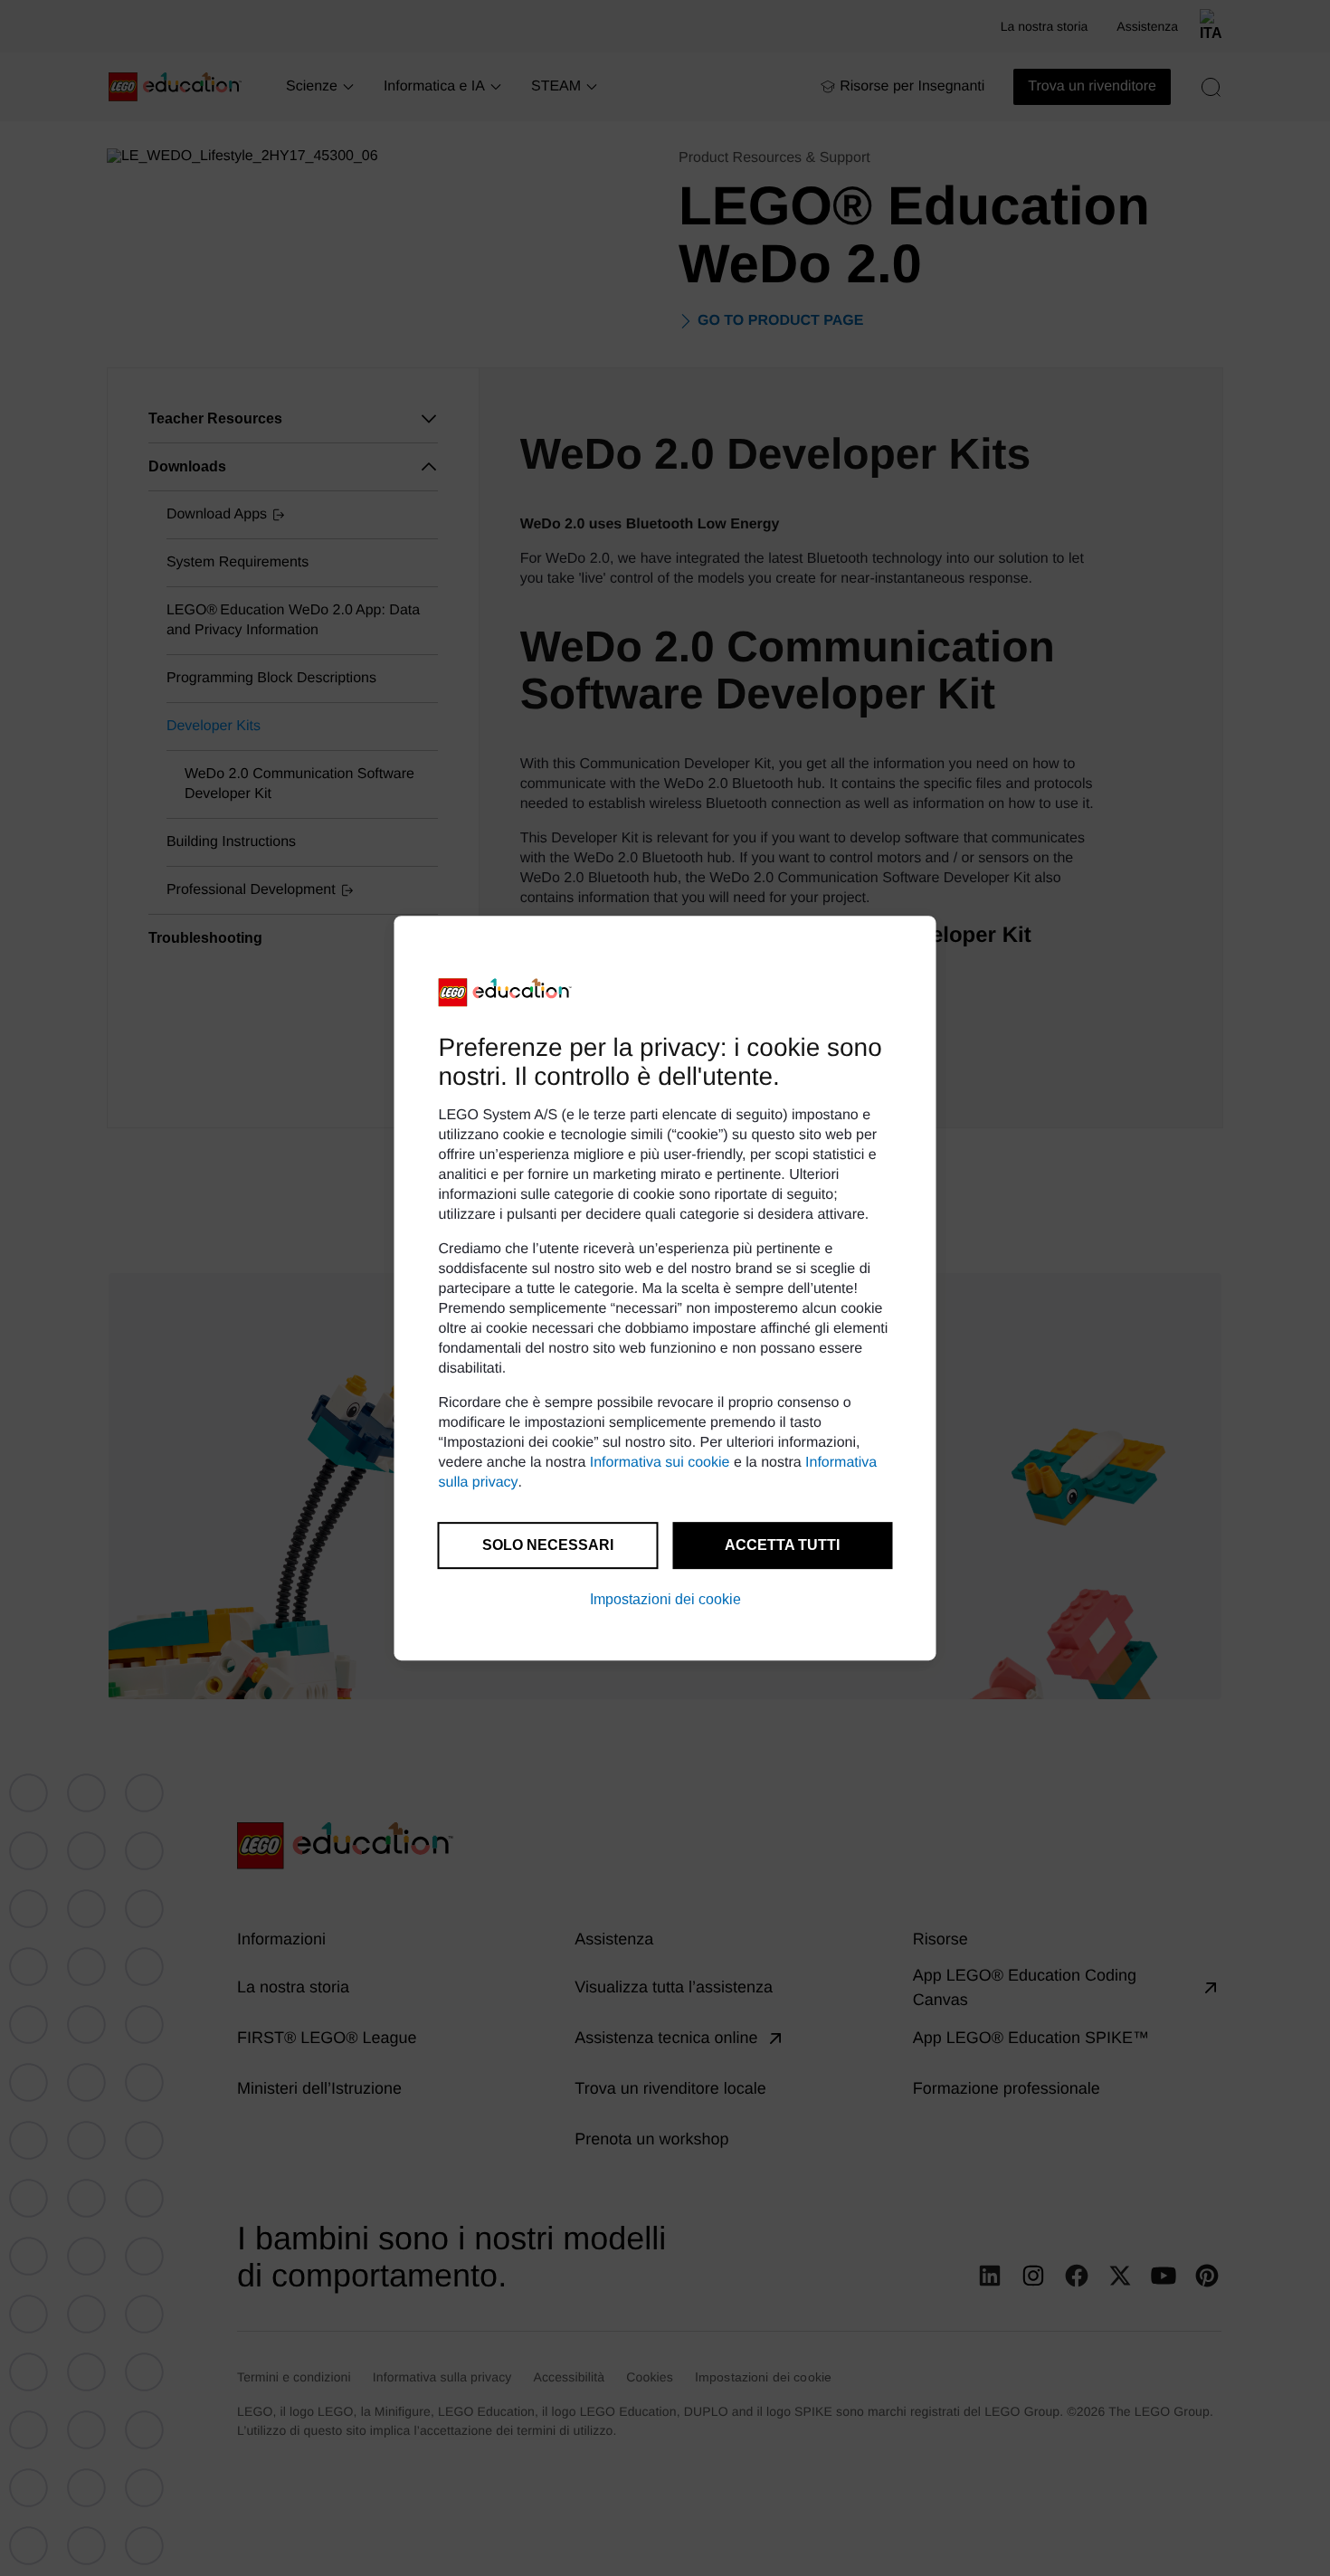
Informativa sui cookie (660, 1463)
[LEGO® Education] (506, 993)
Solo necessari (548, 1545)
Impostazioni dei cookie (665, 1599)
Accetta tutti (782, 1545)
